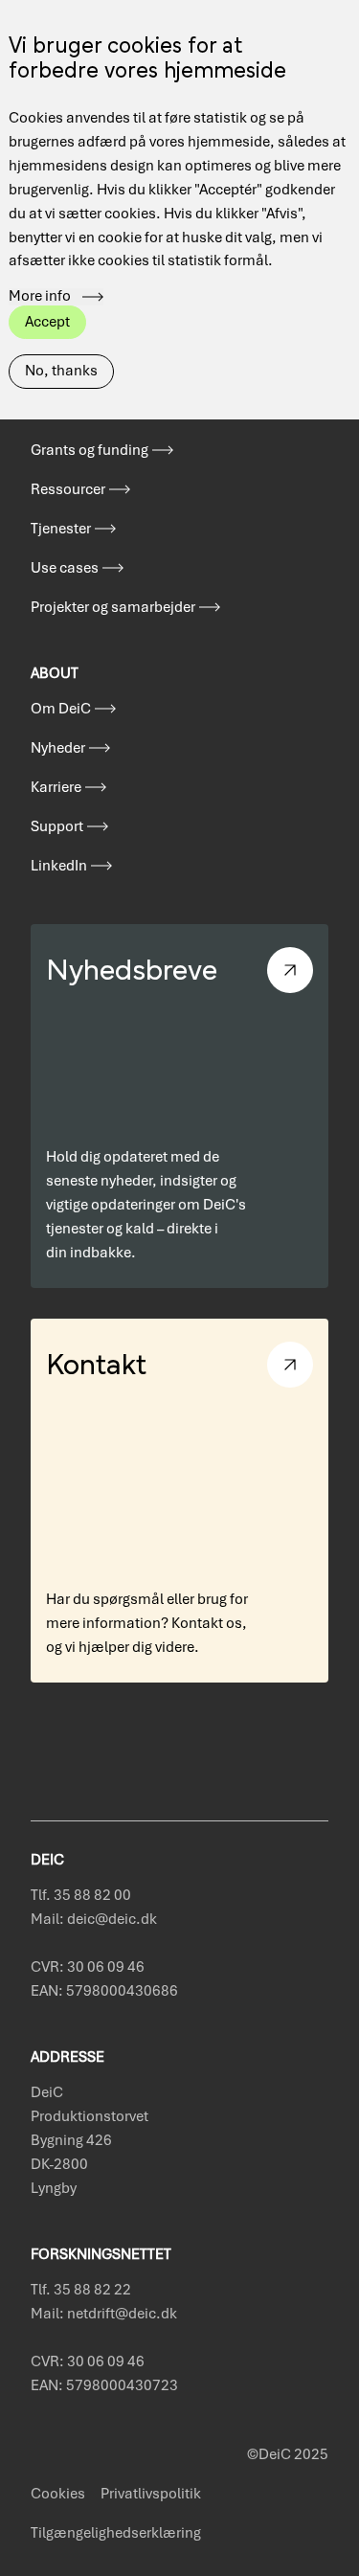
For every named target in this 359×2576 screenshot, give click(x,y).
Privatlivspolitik (151, 2494)
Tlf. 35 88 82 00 (81, 1895)
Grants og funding (90, 450)
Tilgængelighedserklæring (116, 2533)
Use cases (65, 568)
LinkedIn (59, 866)
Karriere (56, 787)
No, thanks (61, 371)
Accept (47, 322)
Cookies (58, 2494)
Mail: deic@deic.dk (94, 1919)
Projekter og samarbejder (113, 607)
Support (57, 826)
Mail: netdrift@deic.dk (104, 2314)
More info (40, 297)
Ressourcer (68, 489)
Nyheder (58, 748)
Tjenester (61, 529)
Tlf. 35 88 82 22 (81, 2290)
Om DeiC (61, 709)
